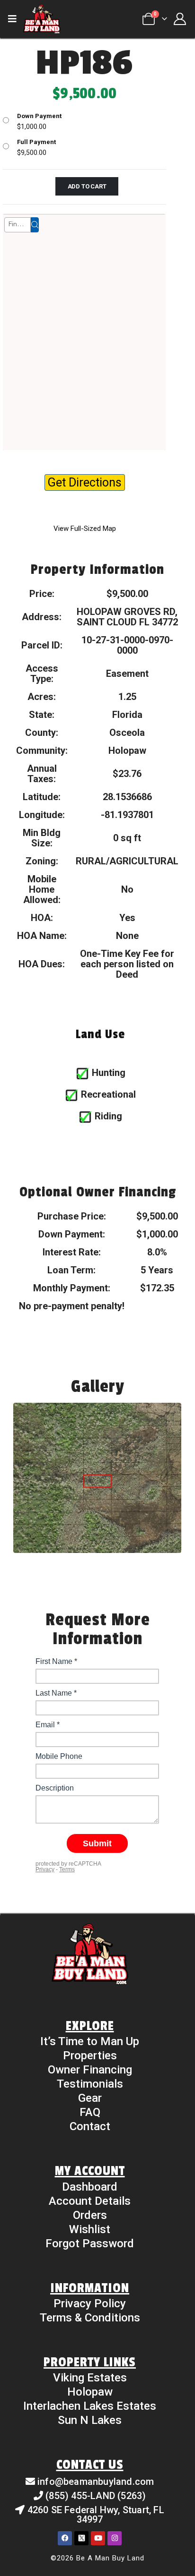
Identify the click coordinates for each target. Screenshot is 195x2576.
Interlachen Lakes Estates (90, 2406)
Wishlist (90, 2229)
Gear (90, 2098)
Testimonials (90, 2084)
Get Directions (85, 482)
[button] (15, 19)
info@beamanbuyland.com (96, 2482)
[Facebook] (65, 2538)
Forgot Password (90, 2243)
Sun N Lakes (90, 2420)
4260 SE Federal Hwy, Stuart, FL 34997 (96, 2515)
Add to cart (87, 186)
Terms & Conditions (90, 2318)
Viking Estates (90, 2378)
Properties (90, 2056)
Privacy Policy (90, 2303)
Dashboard (90, 2187)
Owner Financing (90, 2070)
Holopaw (90, 2392)
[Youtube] (98, 2538)
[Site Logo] (42, 19)
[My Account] (180, 19)
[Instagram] (115, 2538)
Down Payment (39, 116)
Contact (90, 2126)
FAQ (90, 2112)
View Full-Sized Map (85, 529)
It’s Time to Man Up (90, 2041)
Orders (90, 2215)
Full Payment (36, 142)
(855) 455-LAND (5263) (96, 2496)
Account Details (90, 2201)
